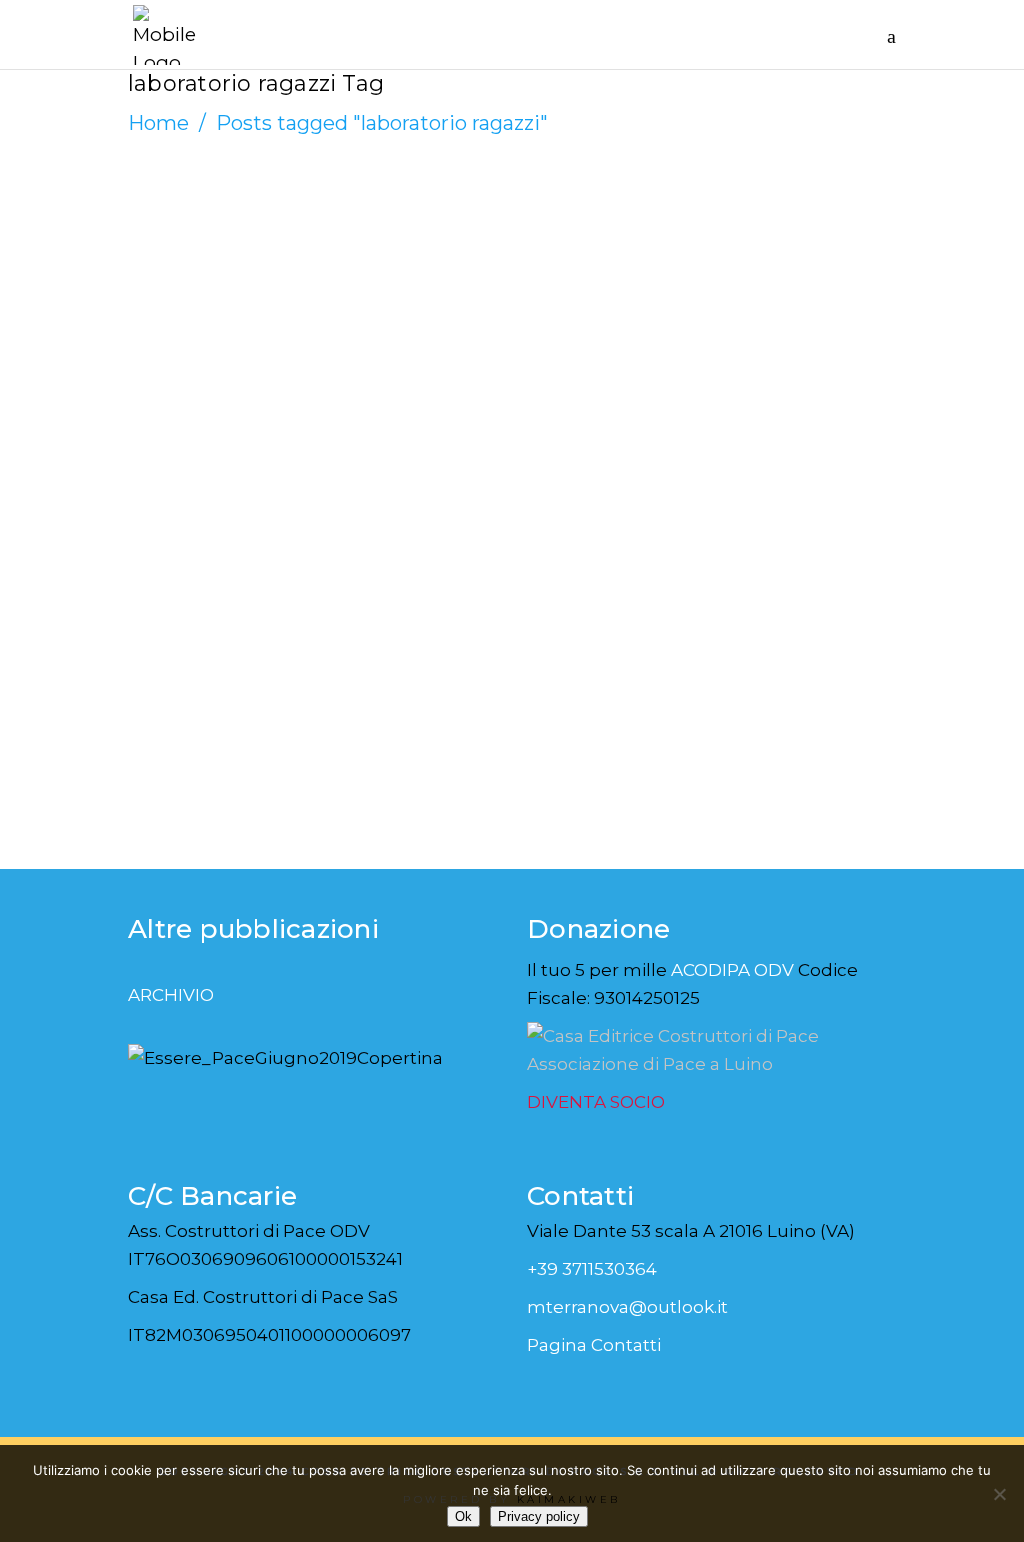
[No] (999, 1494)
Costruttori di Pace (235, 257)
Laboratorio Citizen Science (295, 330)
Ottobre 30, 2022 (216, 281)
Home (158, 123)
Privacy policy (539, 1516)
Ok (463, 1516)
